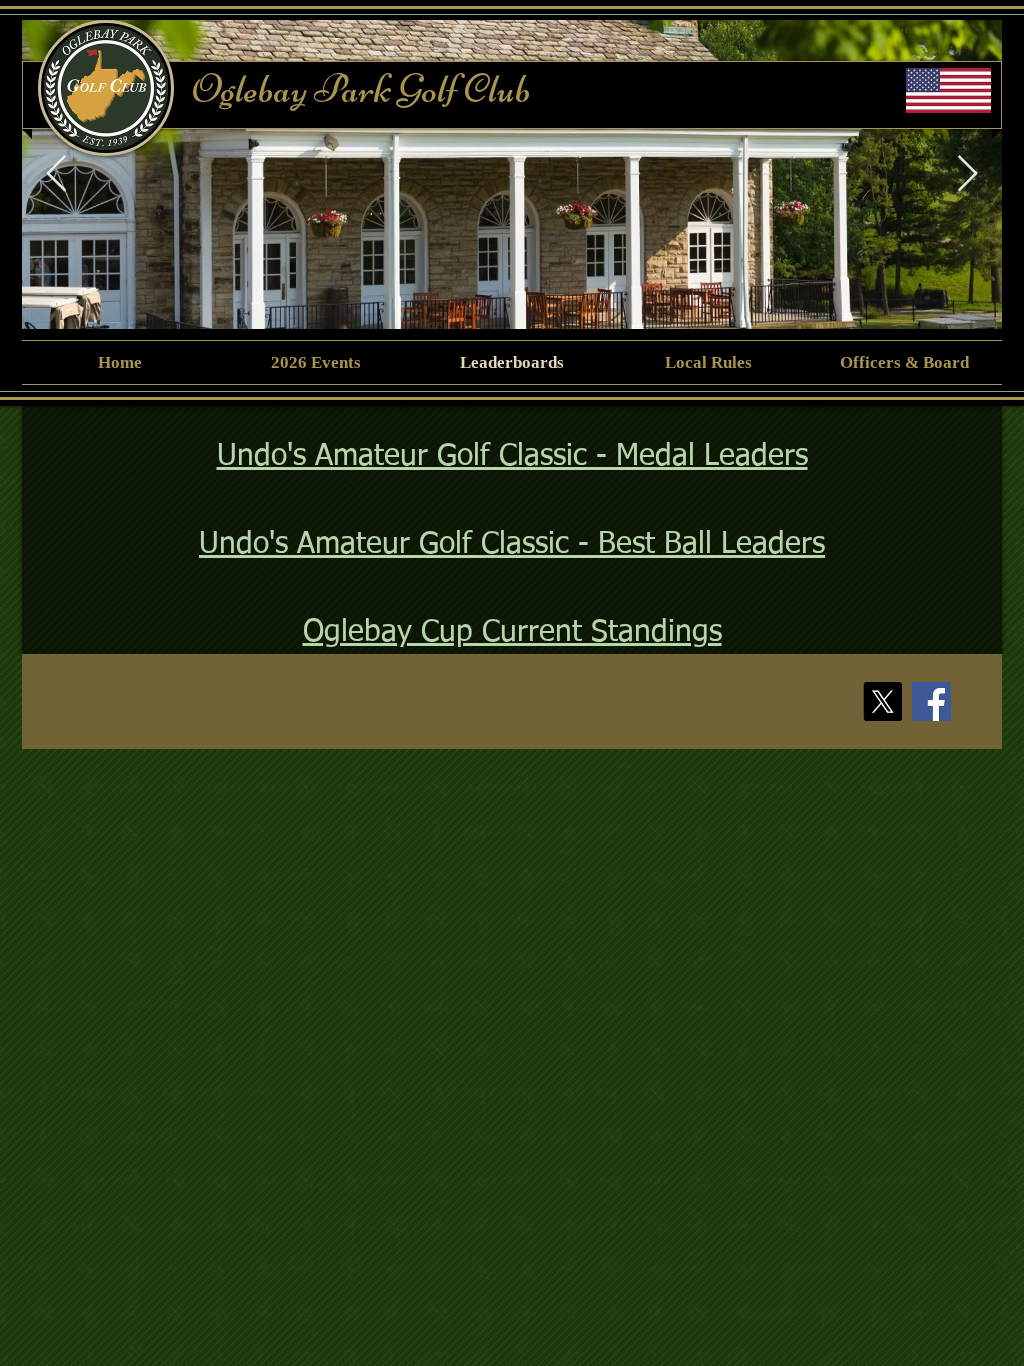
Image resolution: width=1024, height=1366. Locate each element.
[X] (882, 701)
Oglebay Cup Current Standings (512, 633)
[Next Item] (967, 174)
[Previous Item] (56, 174)
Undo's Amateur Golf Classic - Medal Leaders (512, 457)
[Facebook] (931, 701)
